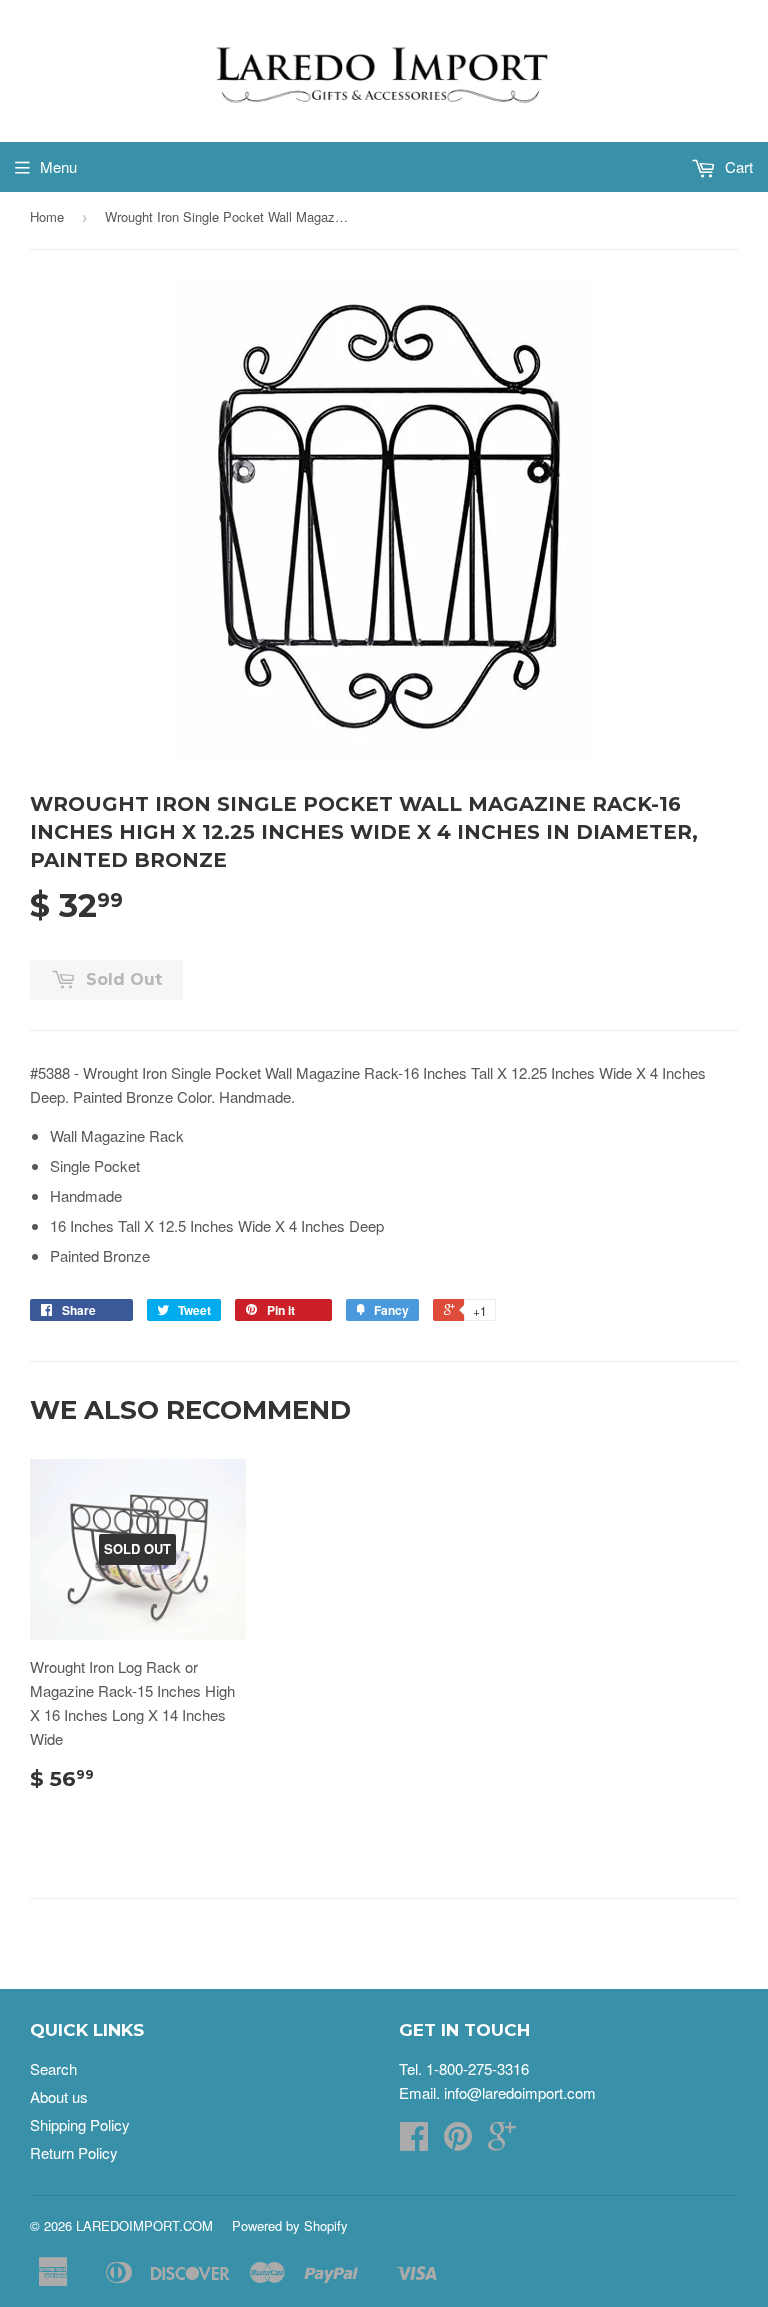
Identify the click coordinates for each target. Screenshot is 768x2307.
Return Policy (74, 2152)
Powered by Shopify (290, 2225)
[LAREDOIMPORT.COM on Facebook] (414, 2141)
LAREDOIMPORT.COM (144, 2225)
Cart (737, 166)
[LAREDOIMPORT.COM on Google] (502, 2141)
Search (53, 2068)
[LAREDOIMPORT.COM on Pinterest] (458, 2141)
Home (47, 216)
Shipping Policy (80, 2124)
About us (59, 2096)
